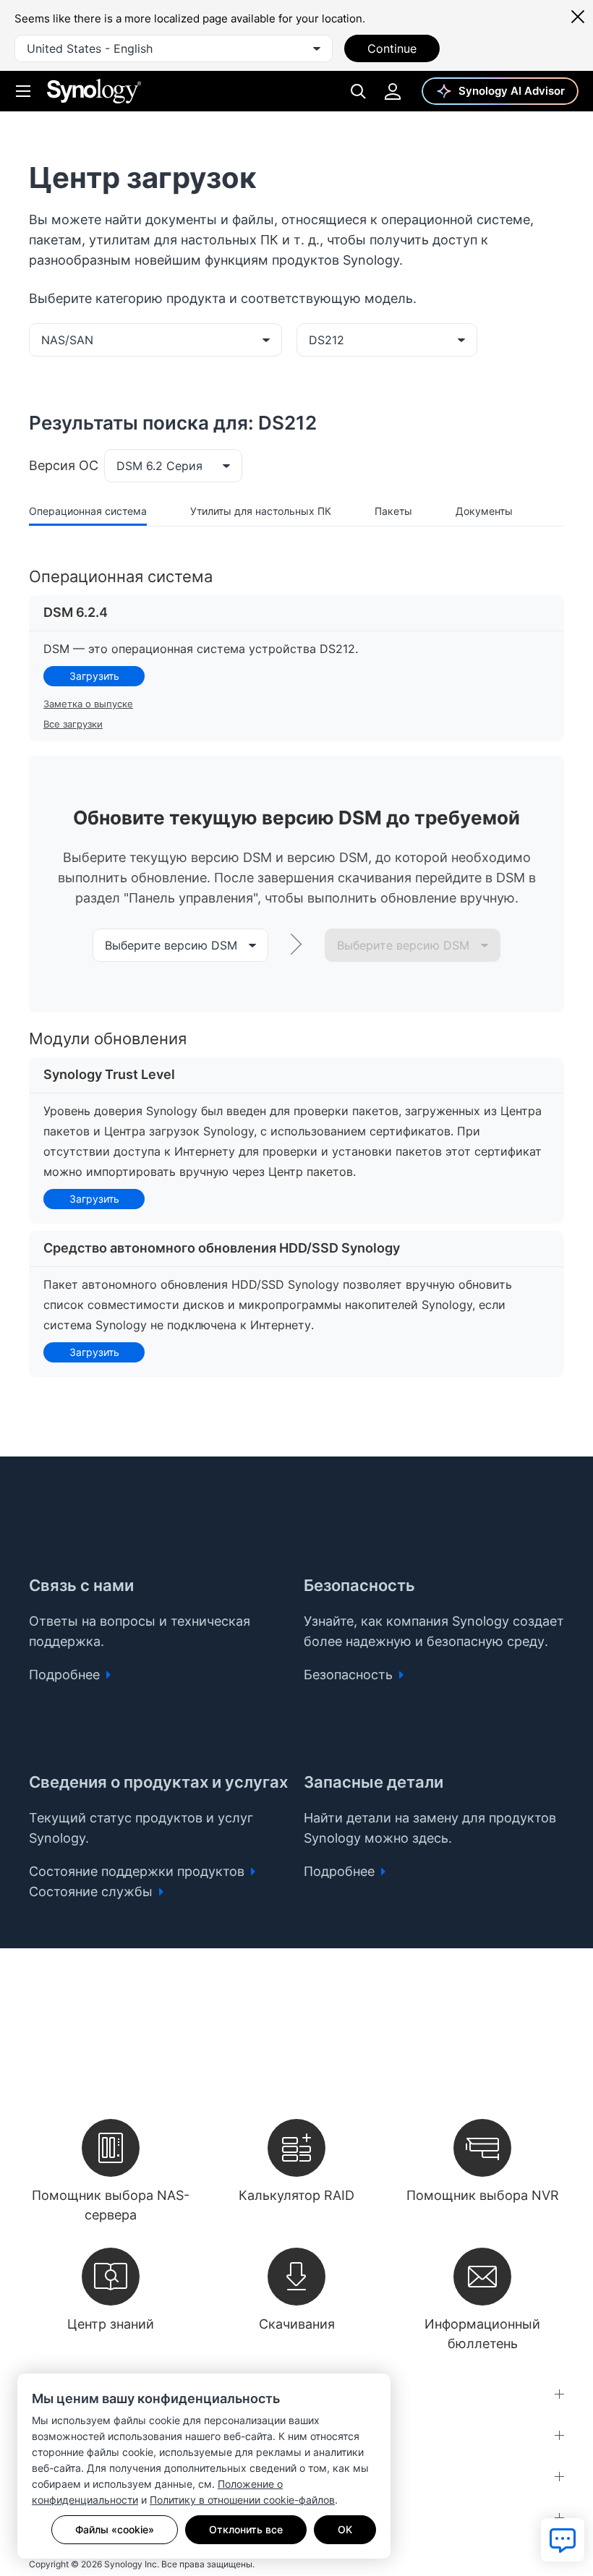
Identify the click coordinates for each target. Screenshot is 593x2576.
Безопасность (350, 1675)
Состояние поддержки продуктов (138, 1871)
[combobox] (174, 48)
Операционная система (88, 511)
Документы (484, 511)
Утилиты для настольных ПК (261, 511)
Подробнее (66, 1675)
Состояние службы (93, 1892)
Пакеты (393, 511)
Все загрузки (73, 724)
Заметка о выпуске (88, 704)
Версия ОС (64, 465)
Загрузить (94, 676)
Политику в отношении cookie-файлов (242, 2500)
